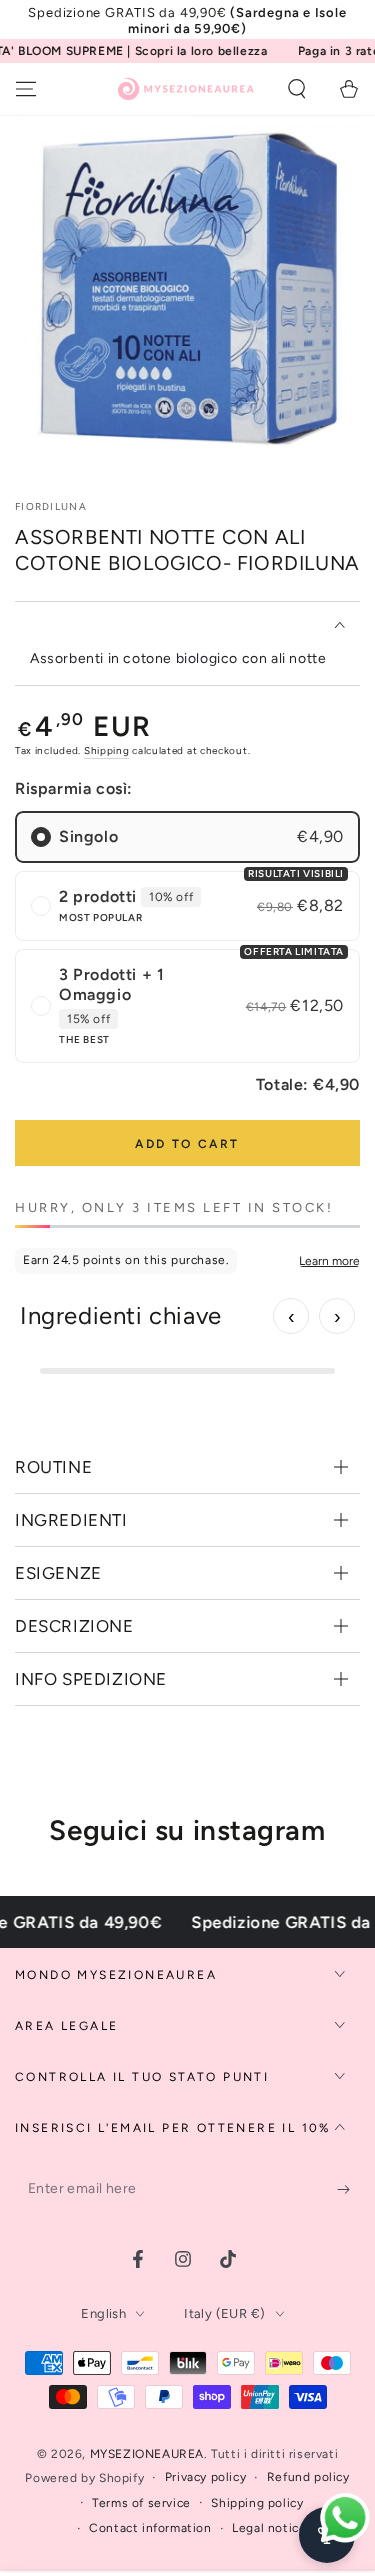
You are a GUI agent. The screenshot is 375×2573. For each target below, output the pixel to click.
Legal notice (269, 2528)
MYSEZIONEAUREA (147, 2454)
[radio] (187, 837)
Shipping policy (257, 2503)
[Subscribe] (348, 2189)
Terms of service (141, 2503)
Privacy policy (205, 2477)
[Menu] (26, 89)
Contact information (150, 2528)
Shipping (107, 750)
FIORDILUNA (51, 506)
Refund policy (308, 2477)
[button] (297, 89)
